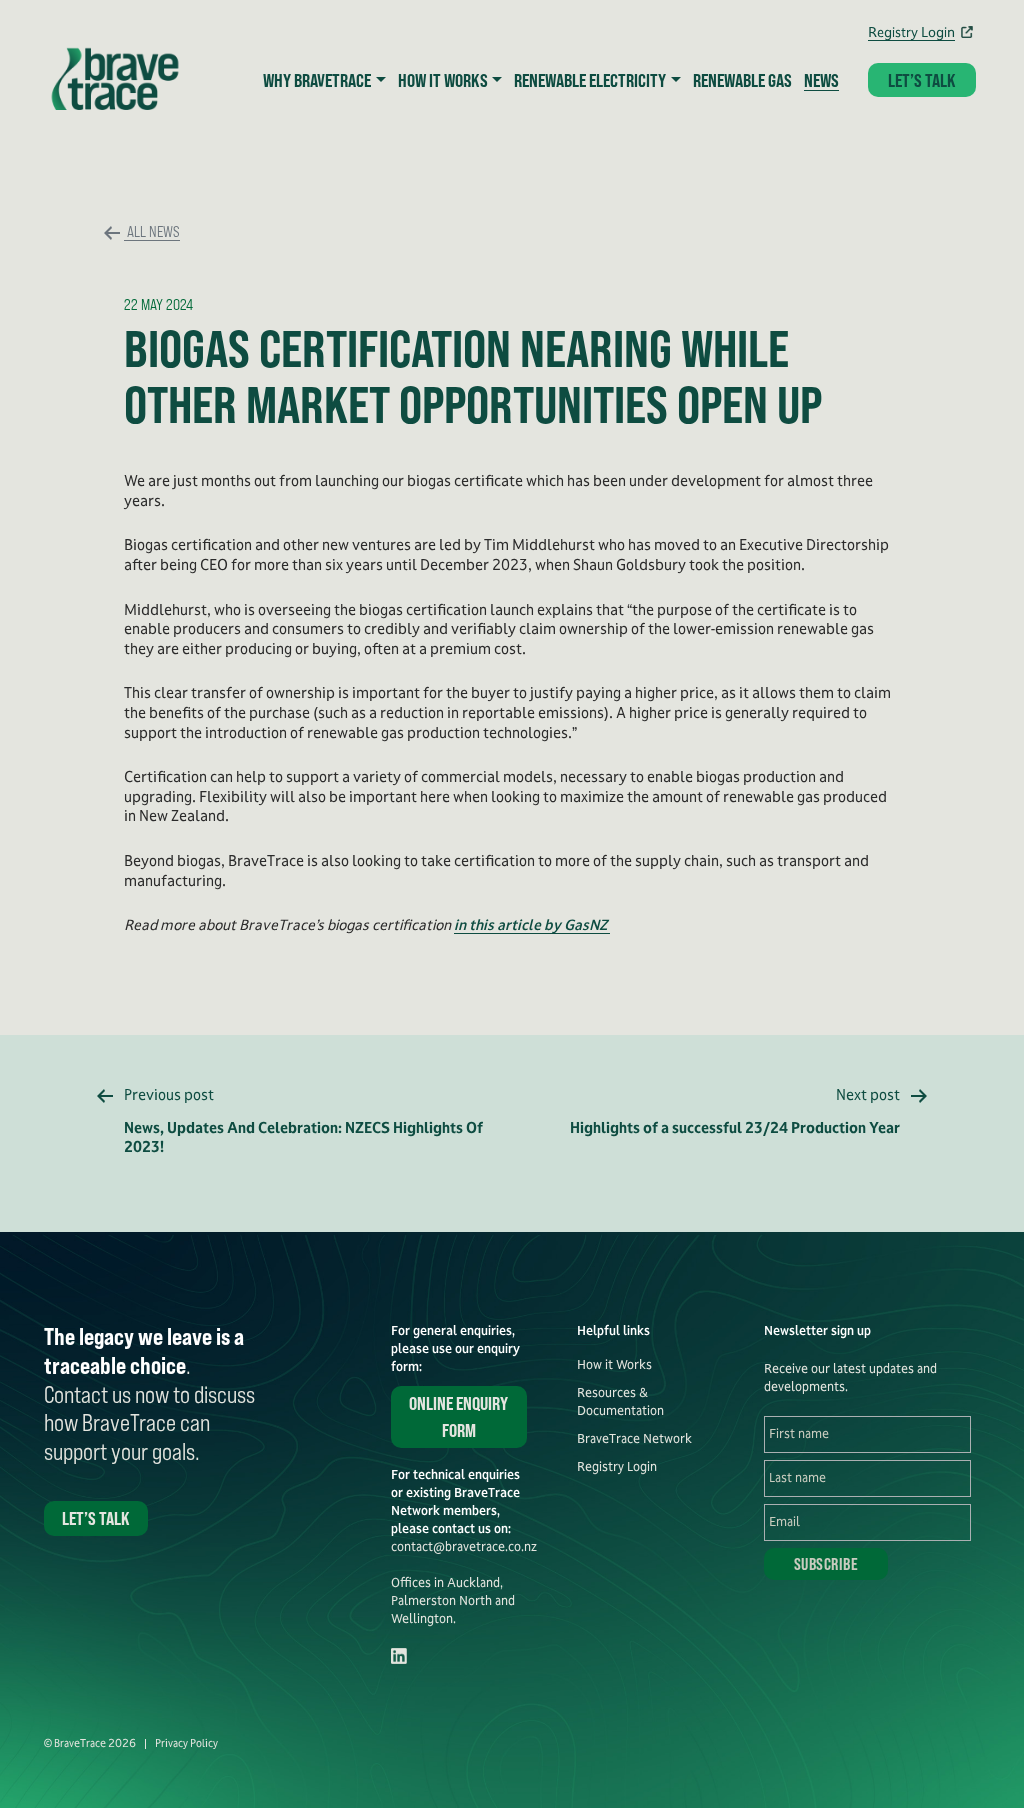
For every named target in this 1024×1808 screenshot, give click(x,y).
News (821, 80)
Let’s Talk (922, 80)
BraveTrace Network (634, 1439)
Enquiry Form (458, 1416)
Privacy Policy (186, 1743)
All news (152, 230)
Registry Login (911, 32)
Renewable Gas (742, 80)
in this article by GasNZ (532, 924)
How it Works (614, 1365)
